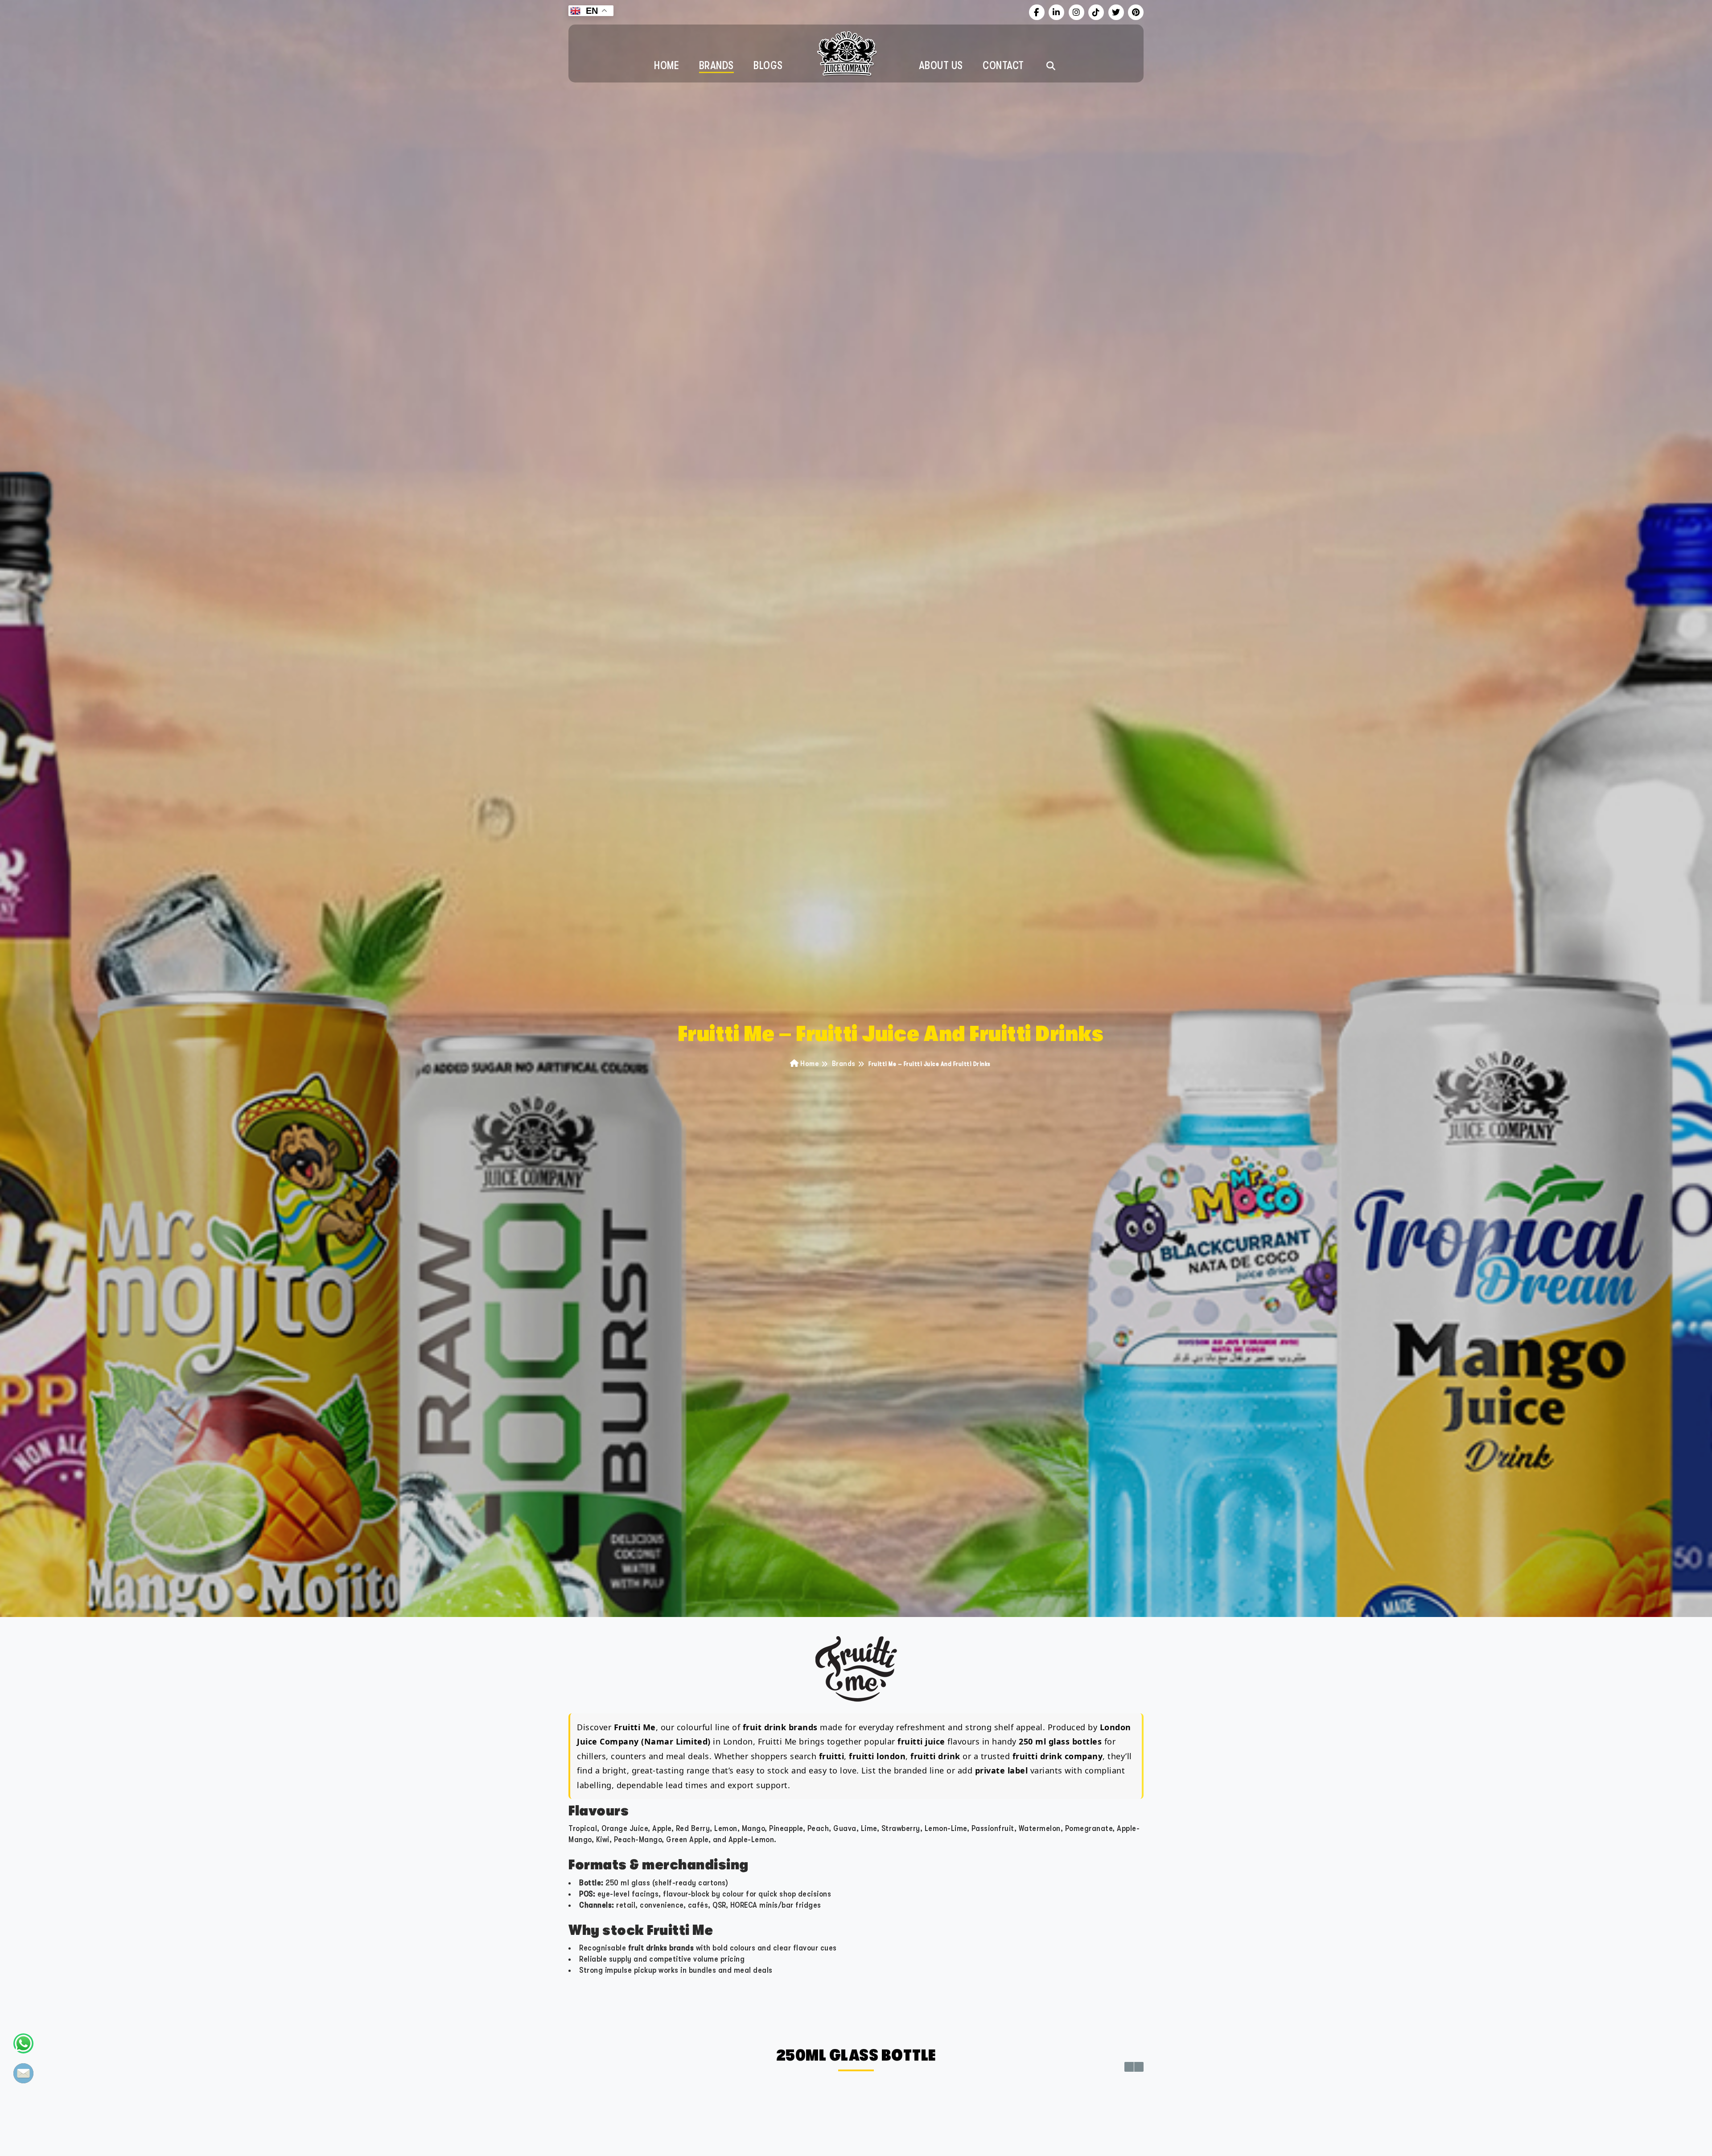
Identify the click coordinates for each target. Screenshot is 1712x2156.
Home (667, 66)
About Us (941, 66)
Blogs (768, 66)
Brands (716, 66)
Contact (1003, 66)
